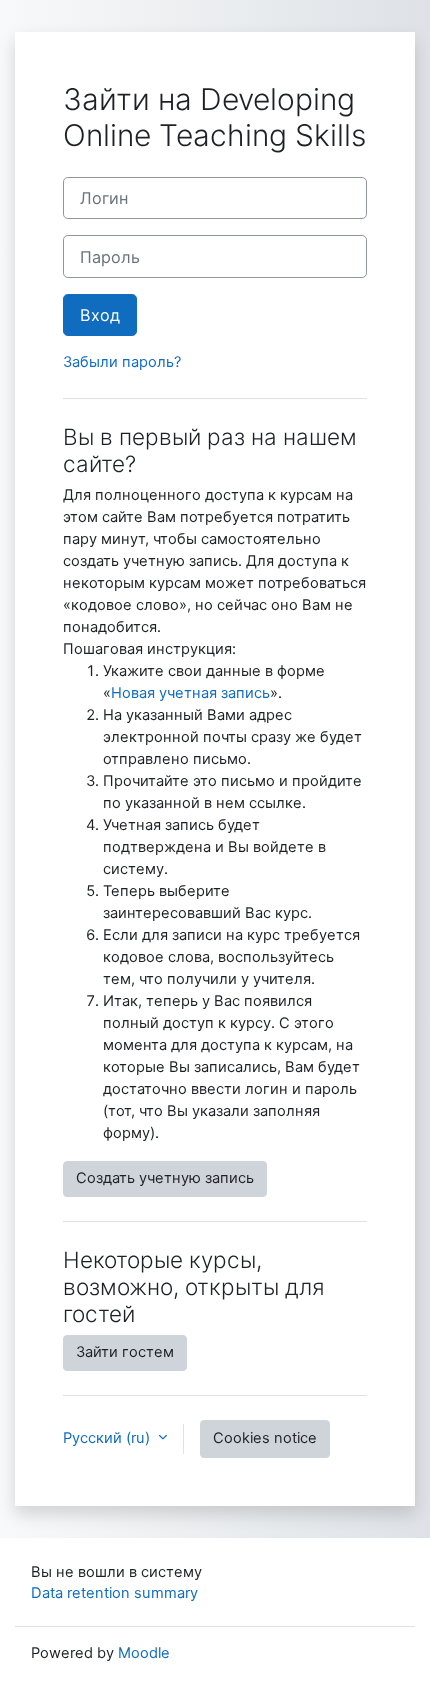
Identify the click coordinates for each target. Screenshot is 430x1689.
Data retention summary (114, 1593)
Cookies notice (265, 1438)
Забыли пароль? (122, 362)
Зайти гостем (125, 1352)
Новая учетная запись (190, 693)
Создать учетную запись (165, 1178)
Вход (100, 315)
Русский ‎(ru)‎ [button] (108, 1438)
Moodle (144, 1653)
